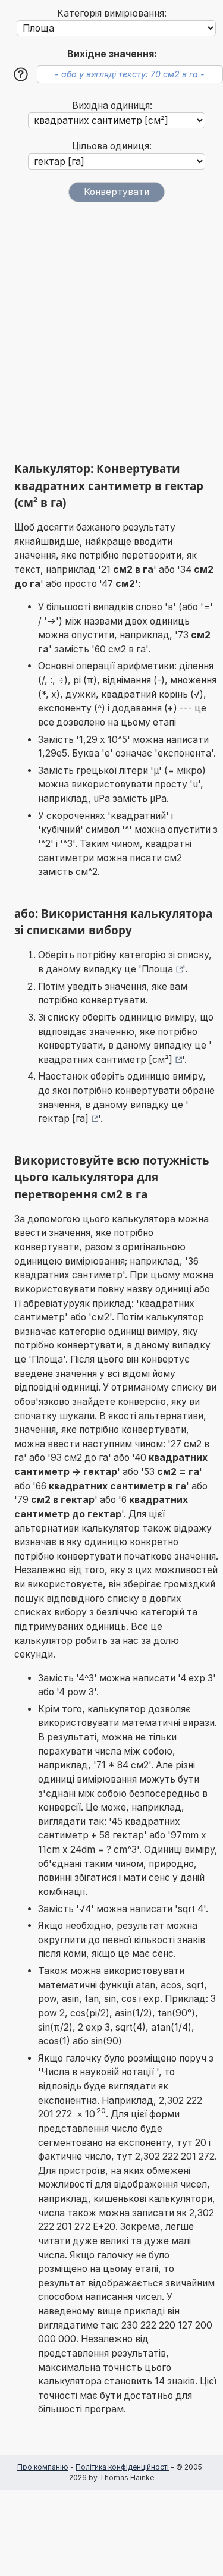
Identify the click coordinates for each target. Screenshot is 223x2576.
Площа (157, 969)
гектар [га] (63, 1118)
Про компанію (43, 2467)
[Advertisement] (111, 332)
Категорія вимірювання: (112, 13)
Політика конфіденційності (122, 2467)
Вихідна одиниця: (112, 106)
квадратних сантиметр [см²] (105, 1060)
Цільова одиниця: (112, 146)
